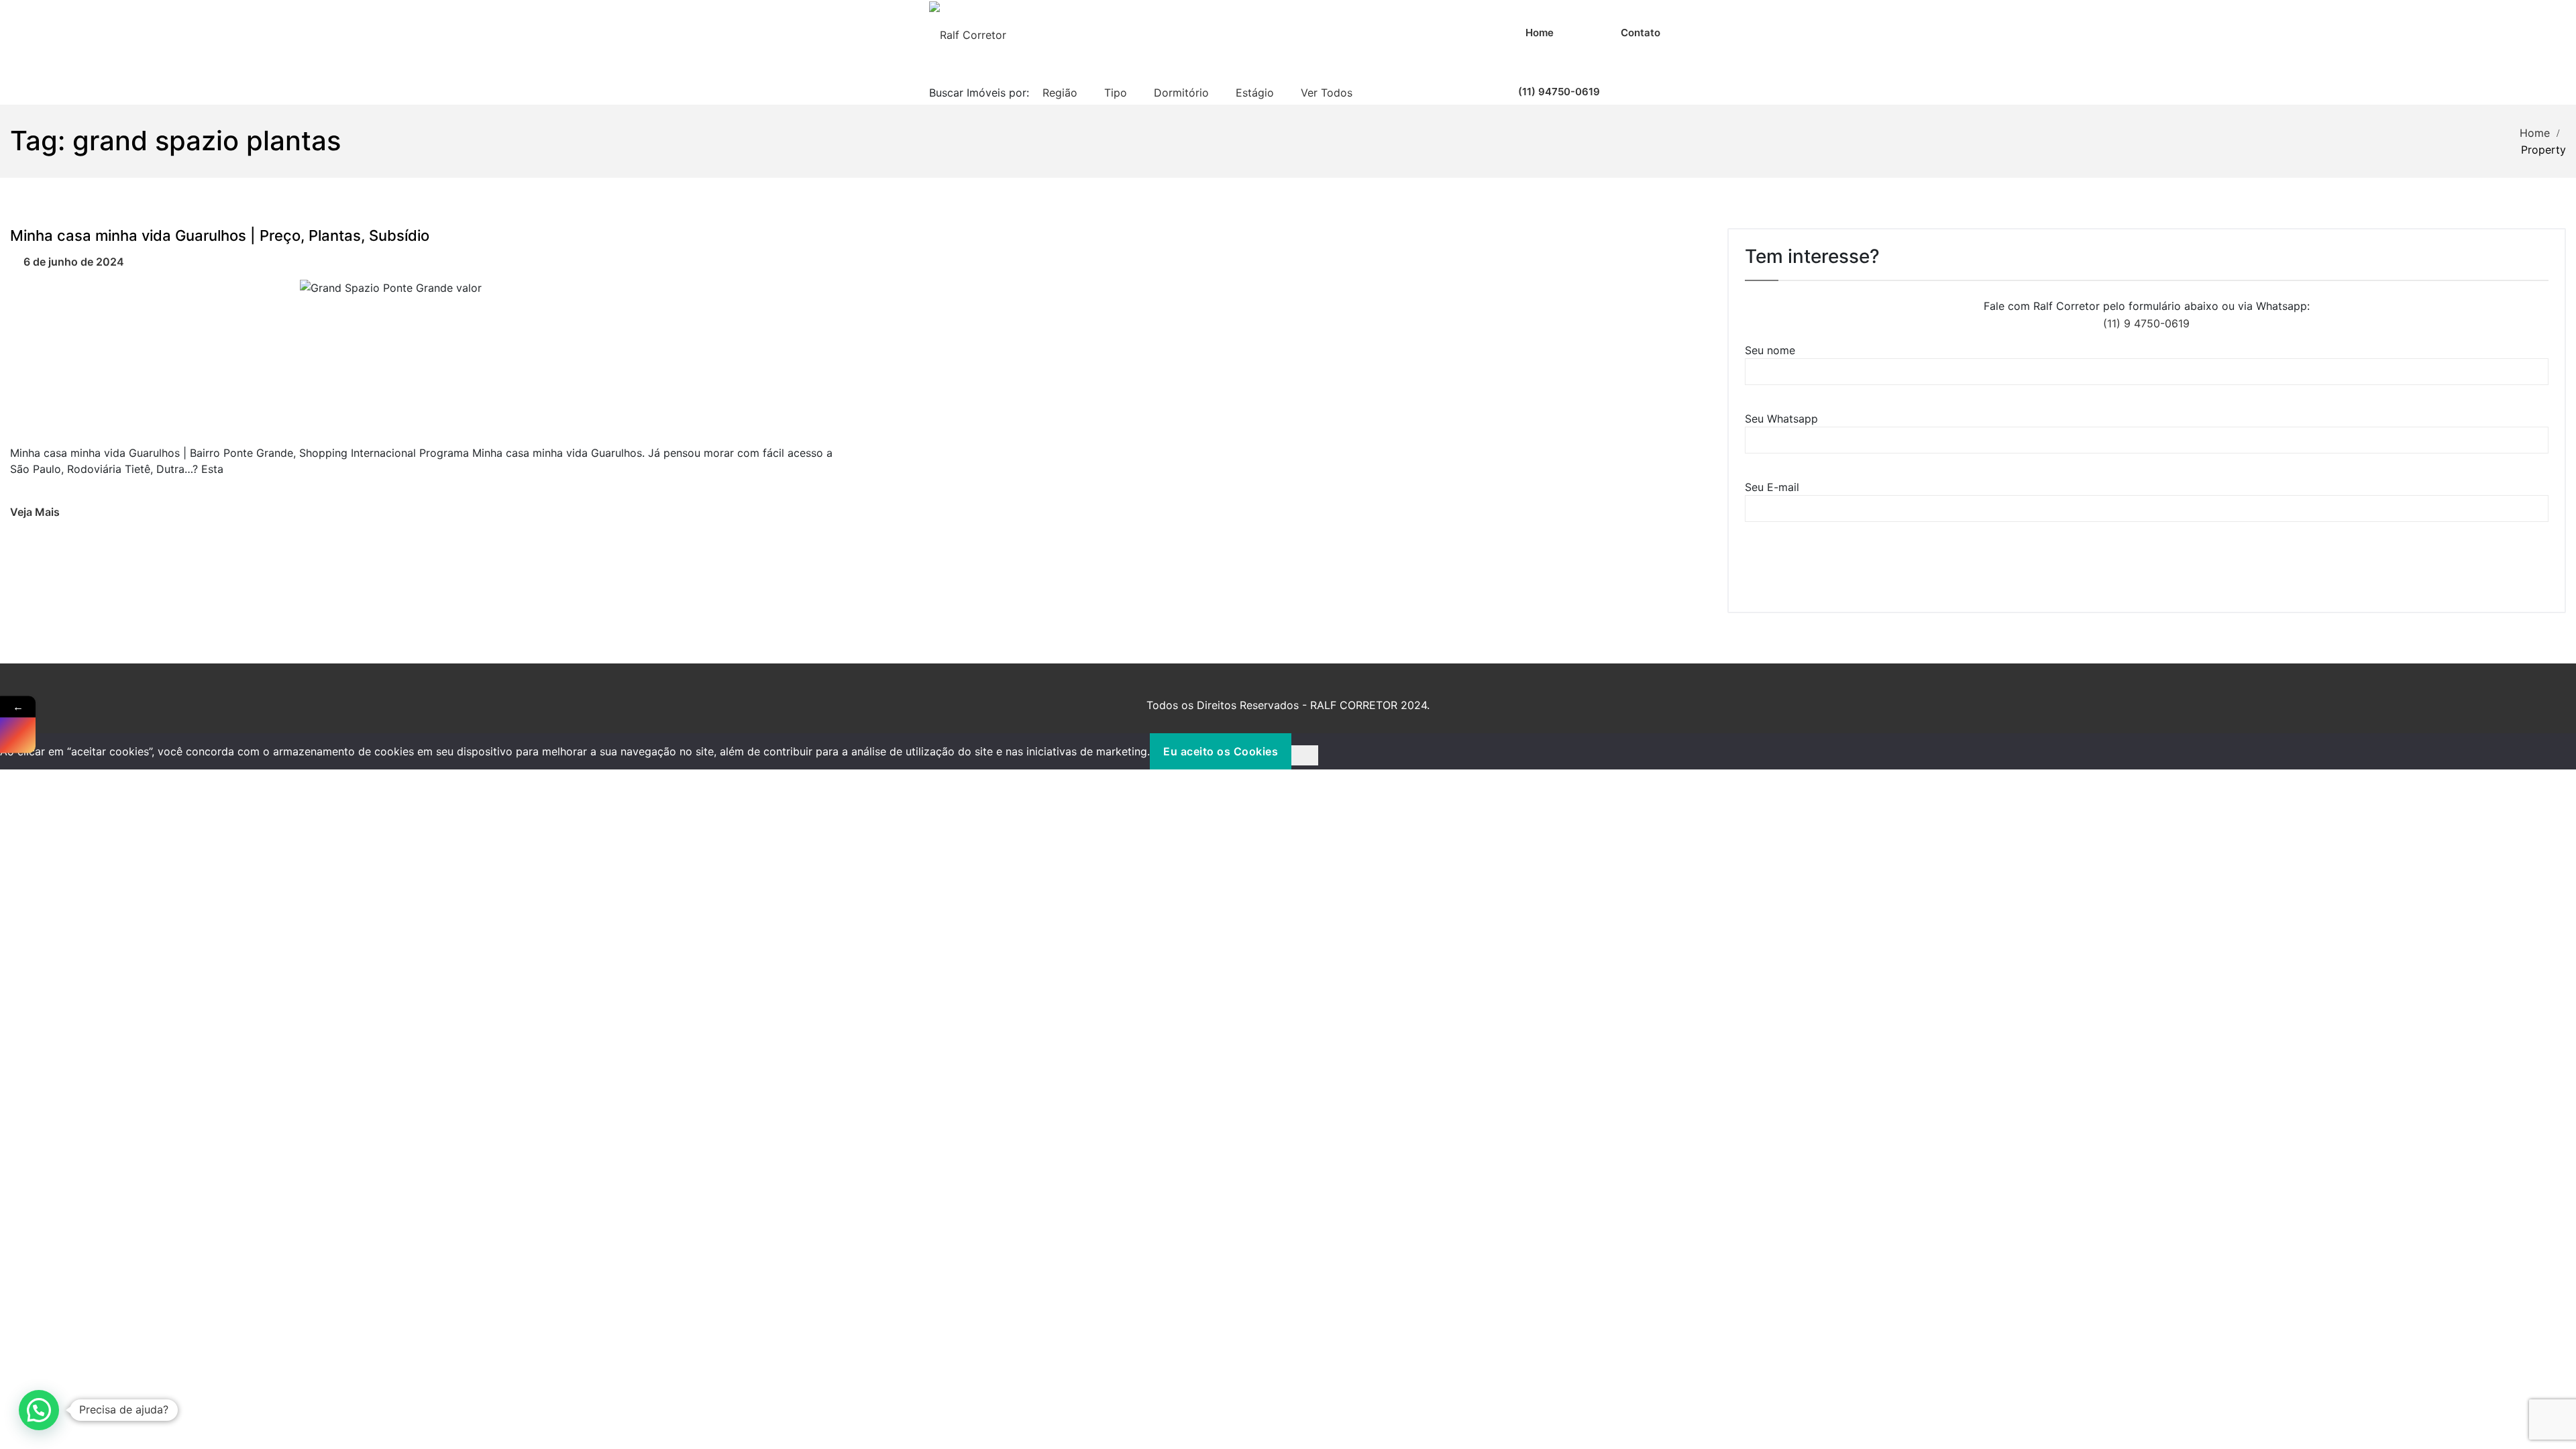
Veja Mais (35, 512)
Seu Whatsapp (1781, 419)
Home (2535, 133)
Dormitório (1181, 93)
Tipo (1116, 93)
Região (1060, 93)
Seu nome (1770, 350)
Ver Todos (1327, 93)
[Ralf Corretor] (968, 34)
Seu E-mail (1772, 487)
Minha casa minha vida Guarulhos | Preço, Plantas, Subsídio (220, 235)
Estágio (1255, 93)
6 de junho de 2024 (74, 262)
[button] (39, 1410)
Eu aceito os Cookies (1221, 751)
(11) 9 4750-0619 (2146, 323)
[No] (1305, 755)
